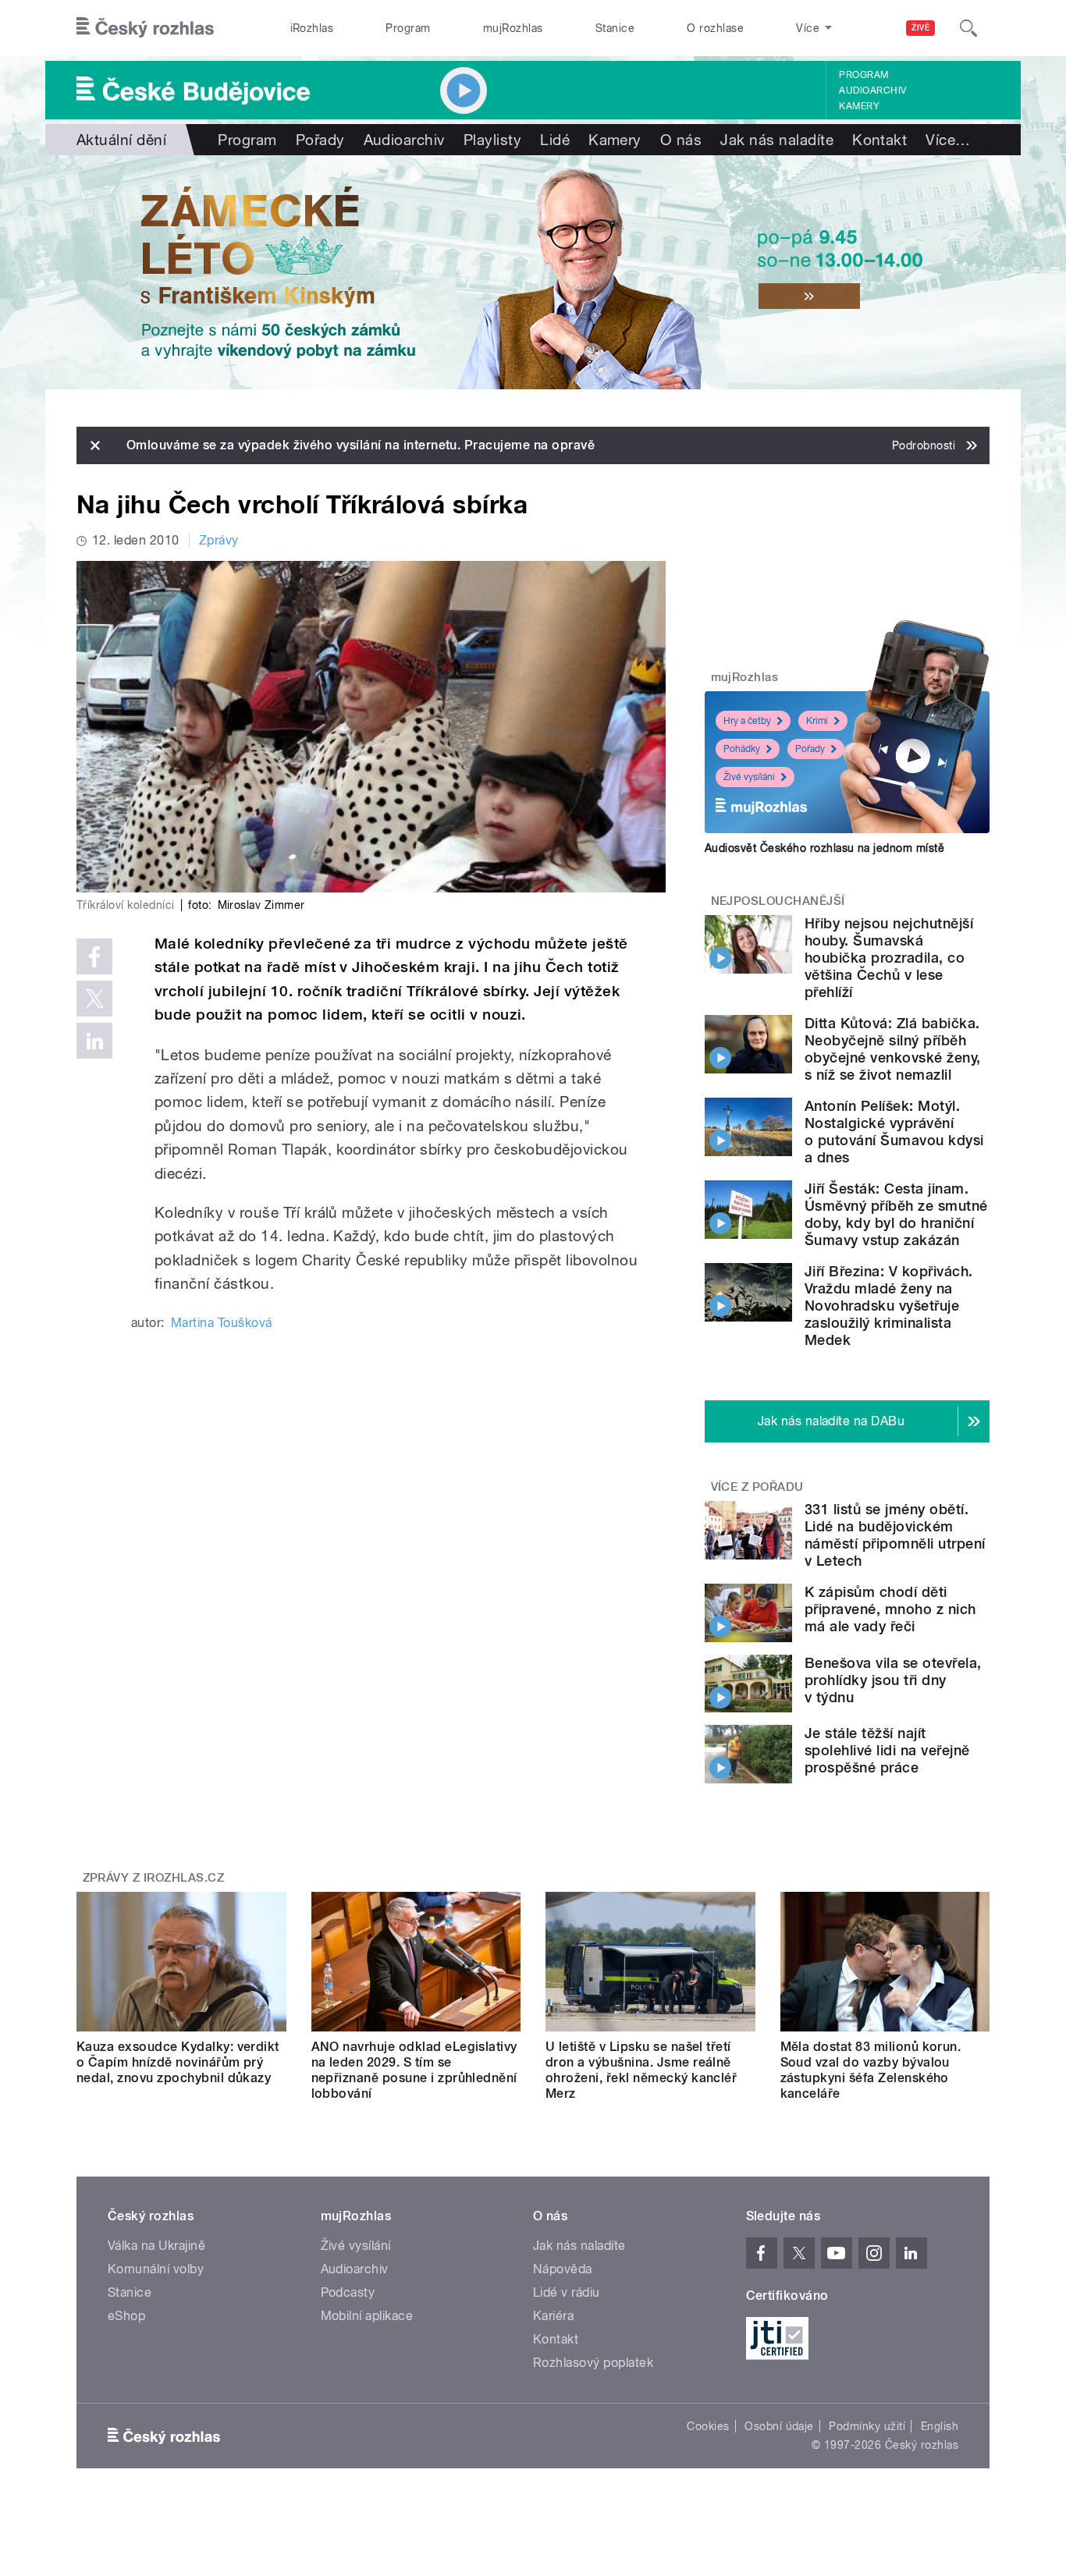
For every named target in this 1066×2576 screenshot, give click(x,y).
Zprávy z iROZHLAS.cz (154, 1878)
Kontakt (879, 140)
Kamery (859, 106)
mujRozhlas (513, 28)
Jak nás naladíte (777, 140)
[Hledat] (968, 28)
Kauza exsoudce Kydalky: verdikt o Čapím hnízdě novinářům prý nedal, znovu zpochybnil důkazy (178, 2062)
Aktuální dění (121, 140)
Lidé (555, 140)
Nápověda (563, 2269)
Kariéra (553, 2316)
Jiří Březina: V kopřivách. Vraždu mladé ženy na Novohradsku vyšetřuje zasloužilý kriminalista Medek (888, 1306)
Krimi (817, 721)
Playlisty (492, 140)
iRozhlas (312, 28)
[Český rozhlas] (145, 28)
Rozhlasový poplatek (593, 2363)
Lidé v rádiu (567, 2292)
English (940, 2426)
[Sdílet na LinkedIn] (94, 1041)
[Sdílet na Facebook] (94, 956)
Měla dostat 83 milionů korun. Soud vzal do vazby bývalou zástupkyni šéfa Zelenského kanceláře (871, 2070)
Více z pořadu (757, 1487)
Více (948, 140)
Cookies (708, 2426)
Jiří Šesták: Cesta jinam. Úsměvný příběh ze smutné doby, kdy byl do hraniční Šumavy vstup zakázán (896, 1214)
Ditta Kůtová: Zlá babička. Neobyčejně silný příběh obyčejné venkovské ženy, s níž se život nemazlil (893, 1049)
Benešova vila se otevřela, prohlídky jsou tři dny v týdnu (893, 1680)
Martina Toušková (222, 1323)
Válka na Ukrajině (156, 2246)
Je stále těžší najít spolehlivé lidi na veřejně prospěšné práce (887, 1750)
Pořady (320, 140)
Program (408, 28)
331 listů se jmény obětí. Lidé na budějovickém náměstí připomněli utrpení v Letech (895, 1535)
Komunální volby (156, 2269)
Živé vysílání (749, 777)
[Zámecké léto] (533, 272)
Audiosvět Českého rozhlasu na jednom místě (824, 848)
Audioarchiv (872, 90)
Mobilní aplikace (367, 2316)
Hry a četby (747, 721)
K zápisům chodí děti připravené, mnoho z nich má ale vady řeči (890, 1609)
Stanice (615, 28)
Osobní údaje (779, 2426)
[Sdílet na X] (94, 999)
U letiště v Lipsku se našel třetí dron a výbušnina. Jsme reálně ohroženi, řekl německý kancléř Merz (641, 2070)
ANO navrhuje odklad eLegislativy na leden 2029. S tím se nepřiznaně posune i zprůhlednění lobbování (414, 2070)
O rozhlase (715, 28)
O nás (681, 140)
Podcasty (348, 2292)
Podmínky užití (867, 2426)
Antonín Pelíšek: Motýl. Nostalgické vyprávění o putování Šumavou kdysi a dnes (894, 1132)
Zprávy (219, 540)
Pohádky (742, 749)
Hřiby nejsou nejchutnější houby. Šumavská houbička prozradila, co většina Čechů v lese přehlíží (889, 958)
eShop (126, 2316)
